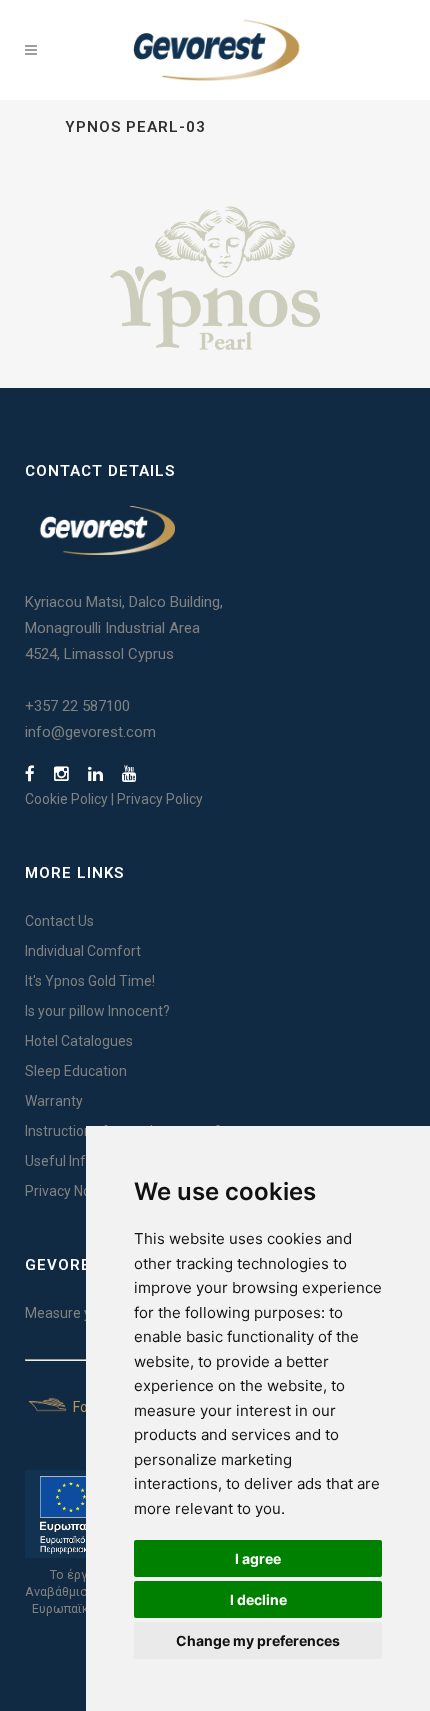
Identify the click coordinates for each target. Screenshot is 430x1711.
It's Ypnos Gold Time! (90, 981)
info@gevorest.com (90, 732)
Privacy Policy (160, 799)
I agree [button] (258, 1558)
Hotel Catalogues (79, 1041)
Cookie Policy (66, 799)
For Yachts (105, 1407)
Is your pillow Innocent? (97, 1011)
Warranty (54, 1101)
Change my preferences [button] (258, 1640)
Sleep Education (76, 1071)
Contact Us (59, 921)
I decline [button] (258, 1599)
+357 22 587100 (77, 706)
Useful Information (84, 1161)
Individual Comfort (83, 951)
